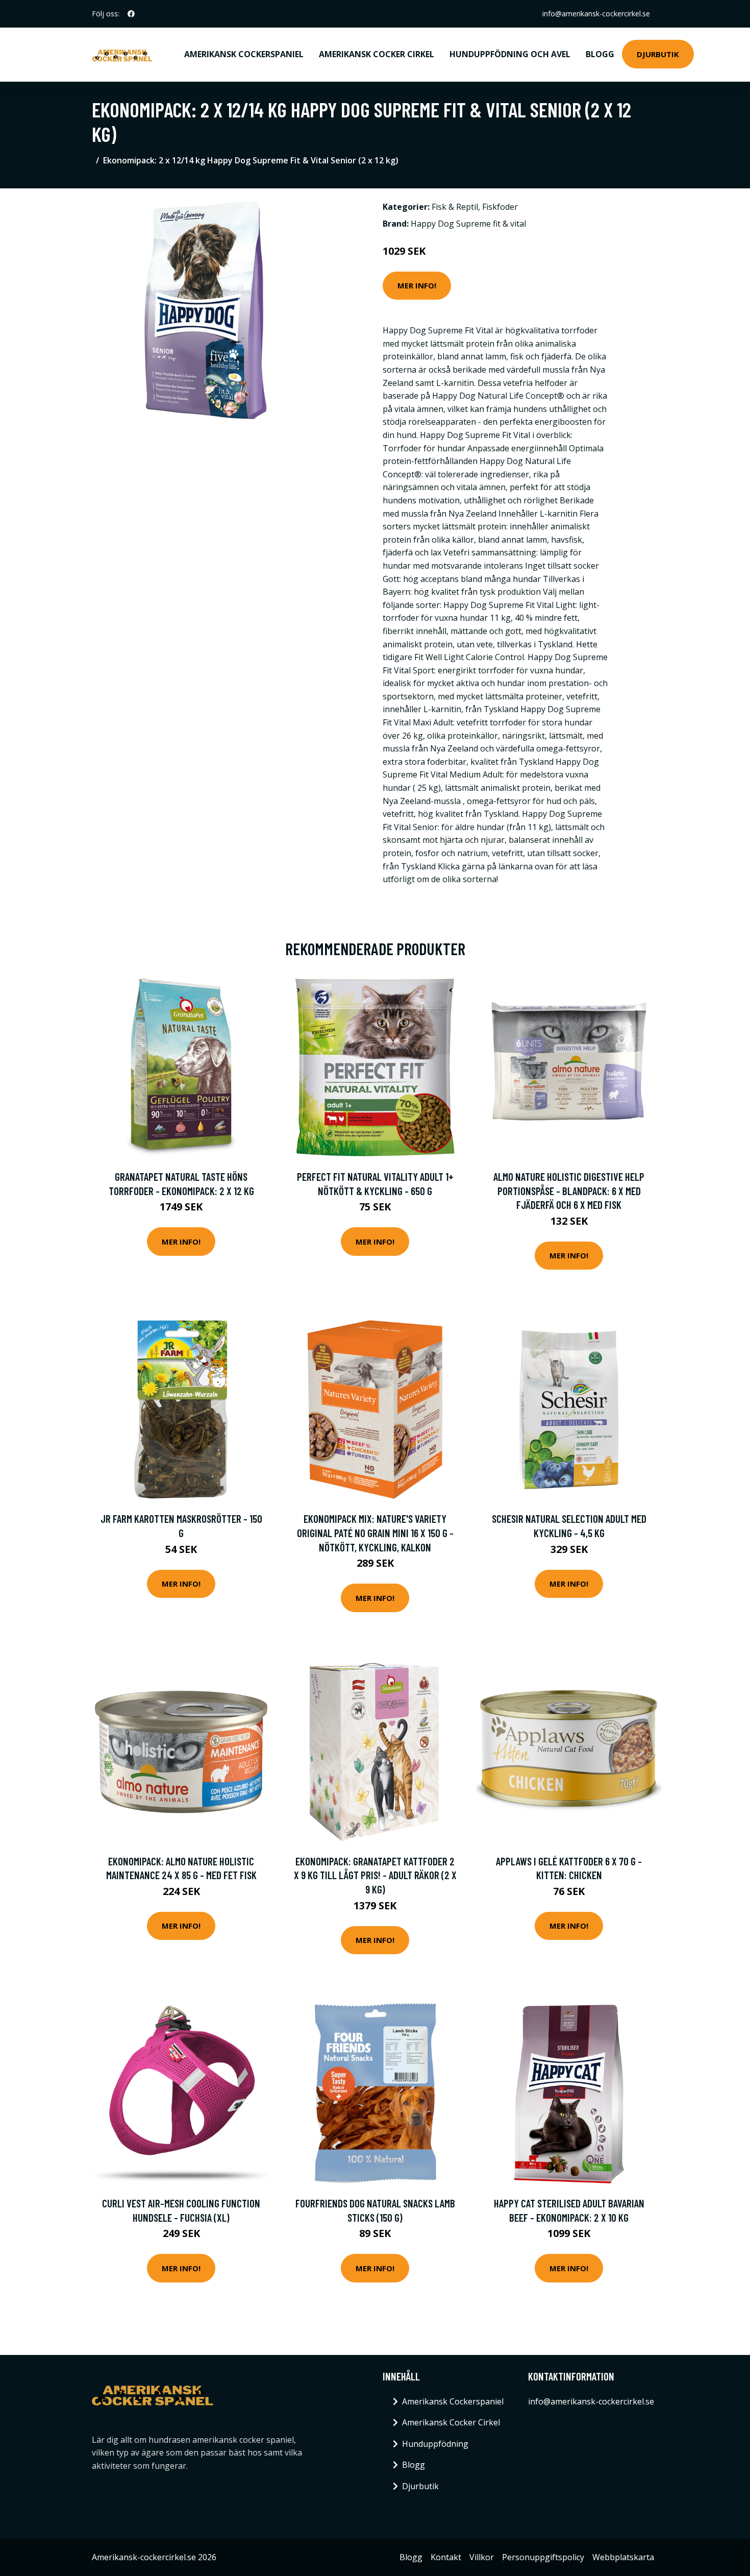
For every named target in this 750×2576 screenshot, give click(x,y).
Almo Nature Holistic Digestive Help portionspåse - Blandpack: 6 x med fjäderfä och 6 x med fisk (569, 1190)
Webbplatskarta (623, 2557)
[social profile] (131, 14)
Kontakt (446, 2557)
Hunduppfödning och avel (510, 54)
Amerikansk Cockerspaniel (244, 54)
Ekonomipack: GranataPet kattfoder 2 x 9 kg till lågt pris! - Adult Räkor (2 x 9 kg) (375, 1875)
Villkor (482, 2557)
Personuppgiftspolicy (543, 2557)
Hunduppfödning (435, 2444)
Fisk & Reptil (455, 207)
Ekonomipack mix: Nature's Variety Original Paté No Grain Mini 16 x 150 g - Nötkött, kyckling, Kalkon (375, 1533)
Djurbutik (658, 54)
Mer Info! (417, 285)
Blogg (600, 54)
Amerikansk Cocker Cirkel (377, 54)
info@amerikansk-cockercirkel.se (596, 14)
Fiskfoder (500, 207)
